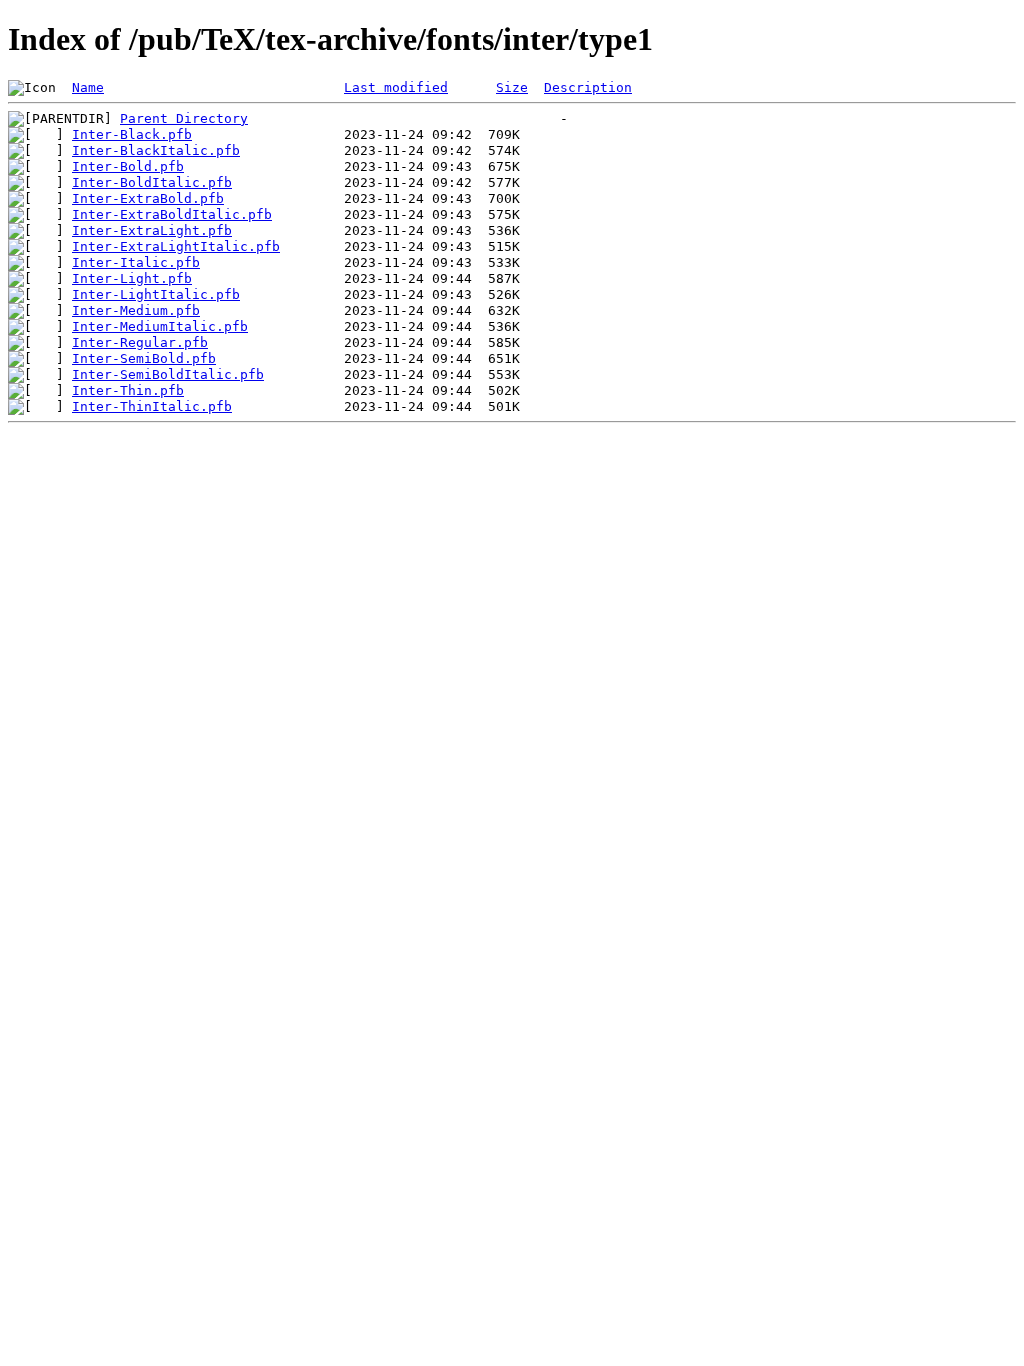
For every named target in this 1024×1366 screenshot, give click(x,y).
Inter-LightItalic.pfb (156, 294)
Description (588, 87)
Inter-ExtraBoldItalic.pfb (172, 214)
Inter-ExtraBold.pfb (148, 198)
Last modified (396, 87)
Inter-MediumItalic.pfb (160, 326)
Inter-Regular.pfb (140, 342)
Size (512, 87)
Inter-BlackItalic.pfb (156, 150)
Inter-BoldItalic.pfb (152, 182)
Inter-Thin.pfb (128, 390)
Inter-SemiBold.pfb (144, 358)
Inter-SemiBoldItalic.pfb (168, 374)
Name (88, 87)
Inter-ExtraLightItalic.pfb (176, 246)
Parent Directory (184, 118)
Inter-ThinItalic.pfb (152, 406)
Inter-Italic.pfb (136, 262)
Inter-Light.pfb (132, 278)
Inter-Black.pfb (132, 134)
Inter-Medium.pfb (136, 310)
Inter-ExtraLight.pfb (152, 230)
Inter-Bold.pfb (128, 166)
